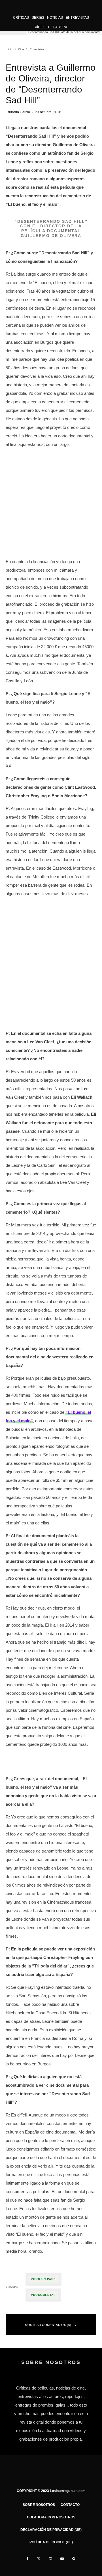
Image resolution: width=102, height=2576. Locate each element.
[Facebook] (28, 2559)
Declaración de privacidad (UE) (51, 2530)
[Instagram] (50, 2559)
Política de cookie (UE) (51, 2542)
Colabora (58, 27)
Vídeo (40, 27)
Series (38, 18)
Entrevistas (77, 18)
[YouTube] (62, 2559)
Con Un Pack (44, 2279)
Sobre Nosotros (39, 2505)
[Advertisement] (51, 504)
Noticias (55, 18)
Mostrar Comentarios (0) (48, 2325)
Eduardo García (18, 112)
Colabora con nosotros (51, 2517)
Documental (44, 2295)
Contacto (70, 2505)
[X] (39, 2559)
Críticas (21, 18)
